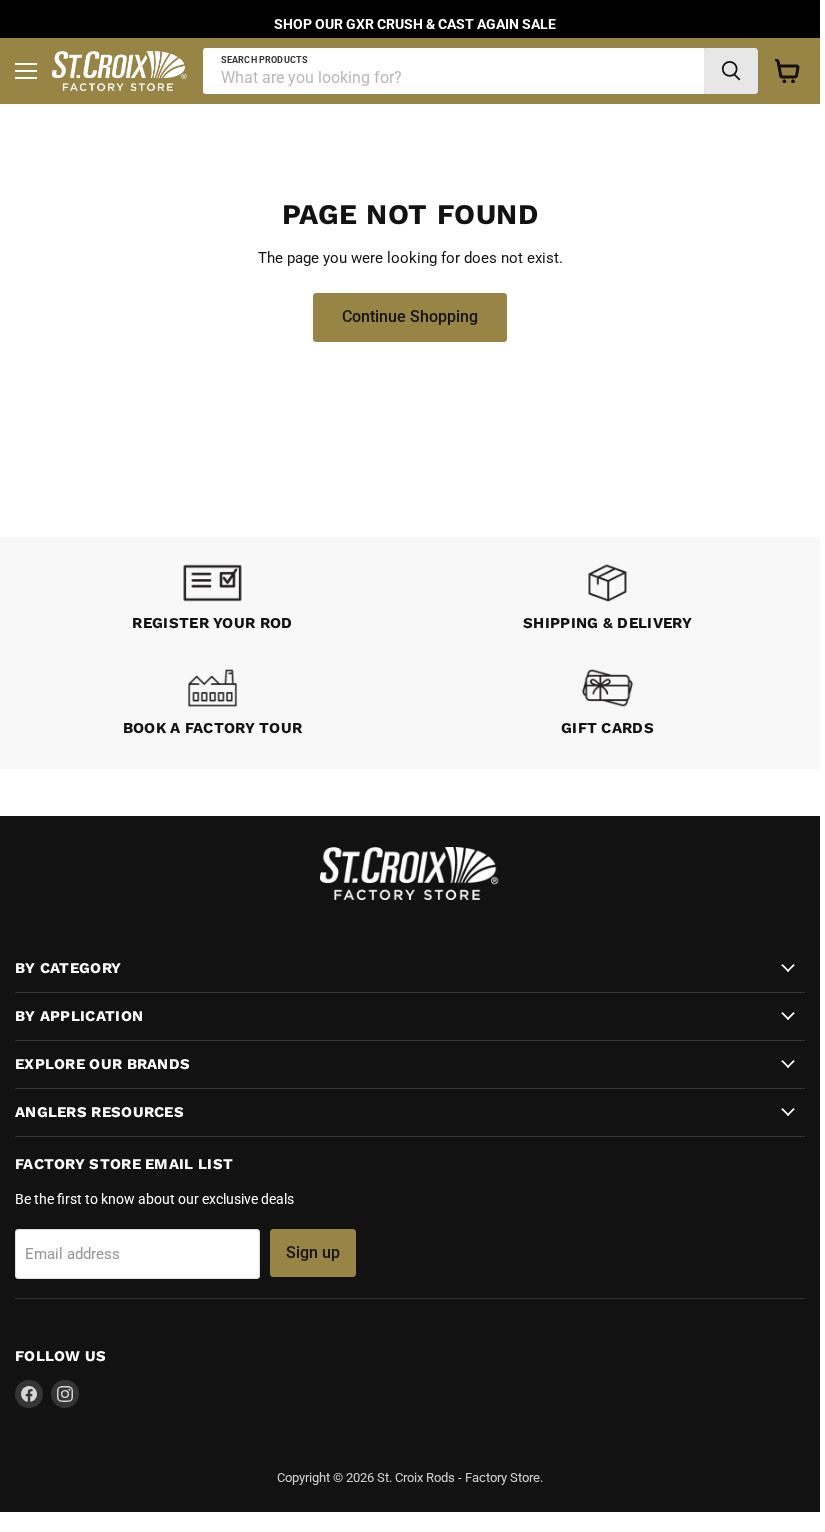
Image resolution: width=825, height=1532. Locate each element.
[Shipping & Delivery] (607, 600)
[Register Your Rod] (212, 600)
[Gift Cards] (607, 705)
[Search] (731, 71)
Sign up (313, 1252)
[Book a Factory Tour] (212, 705)
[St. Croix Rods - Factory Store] (410, 895)
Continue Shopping (410, 316)
